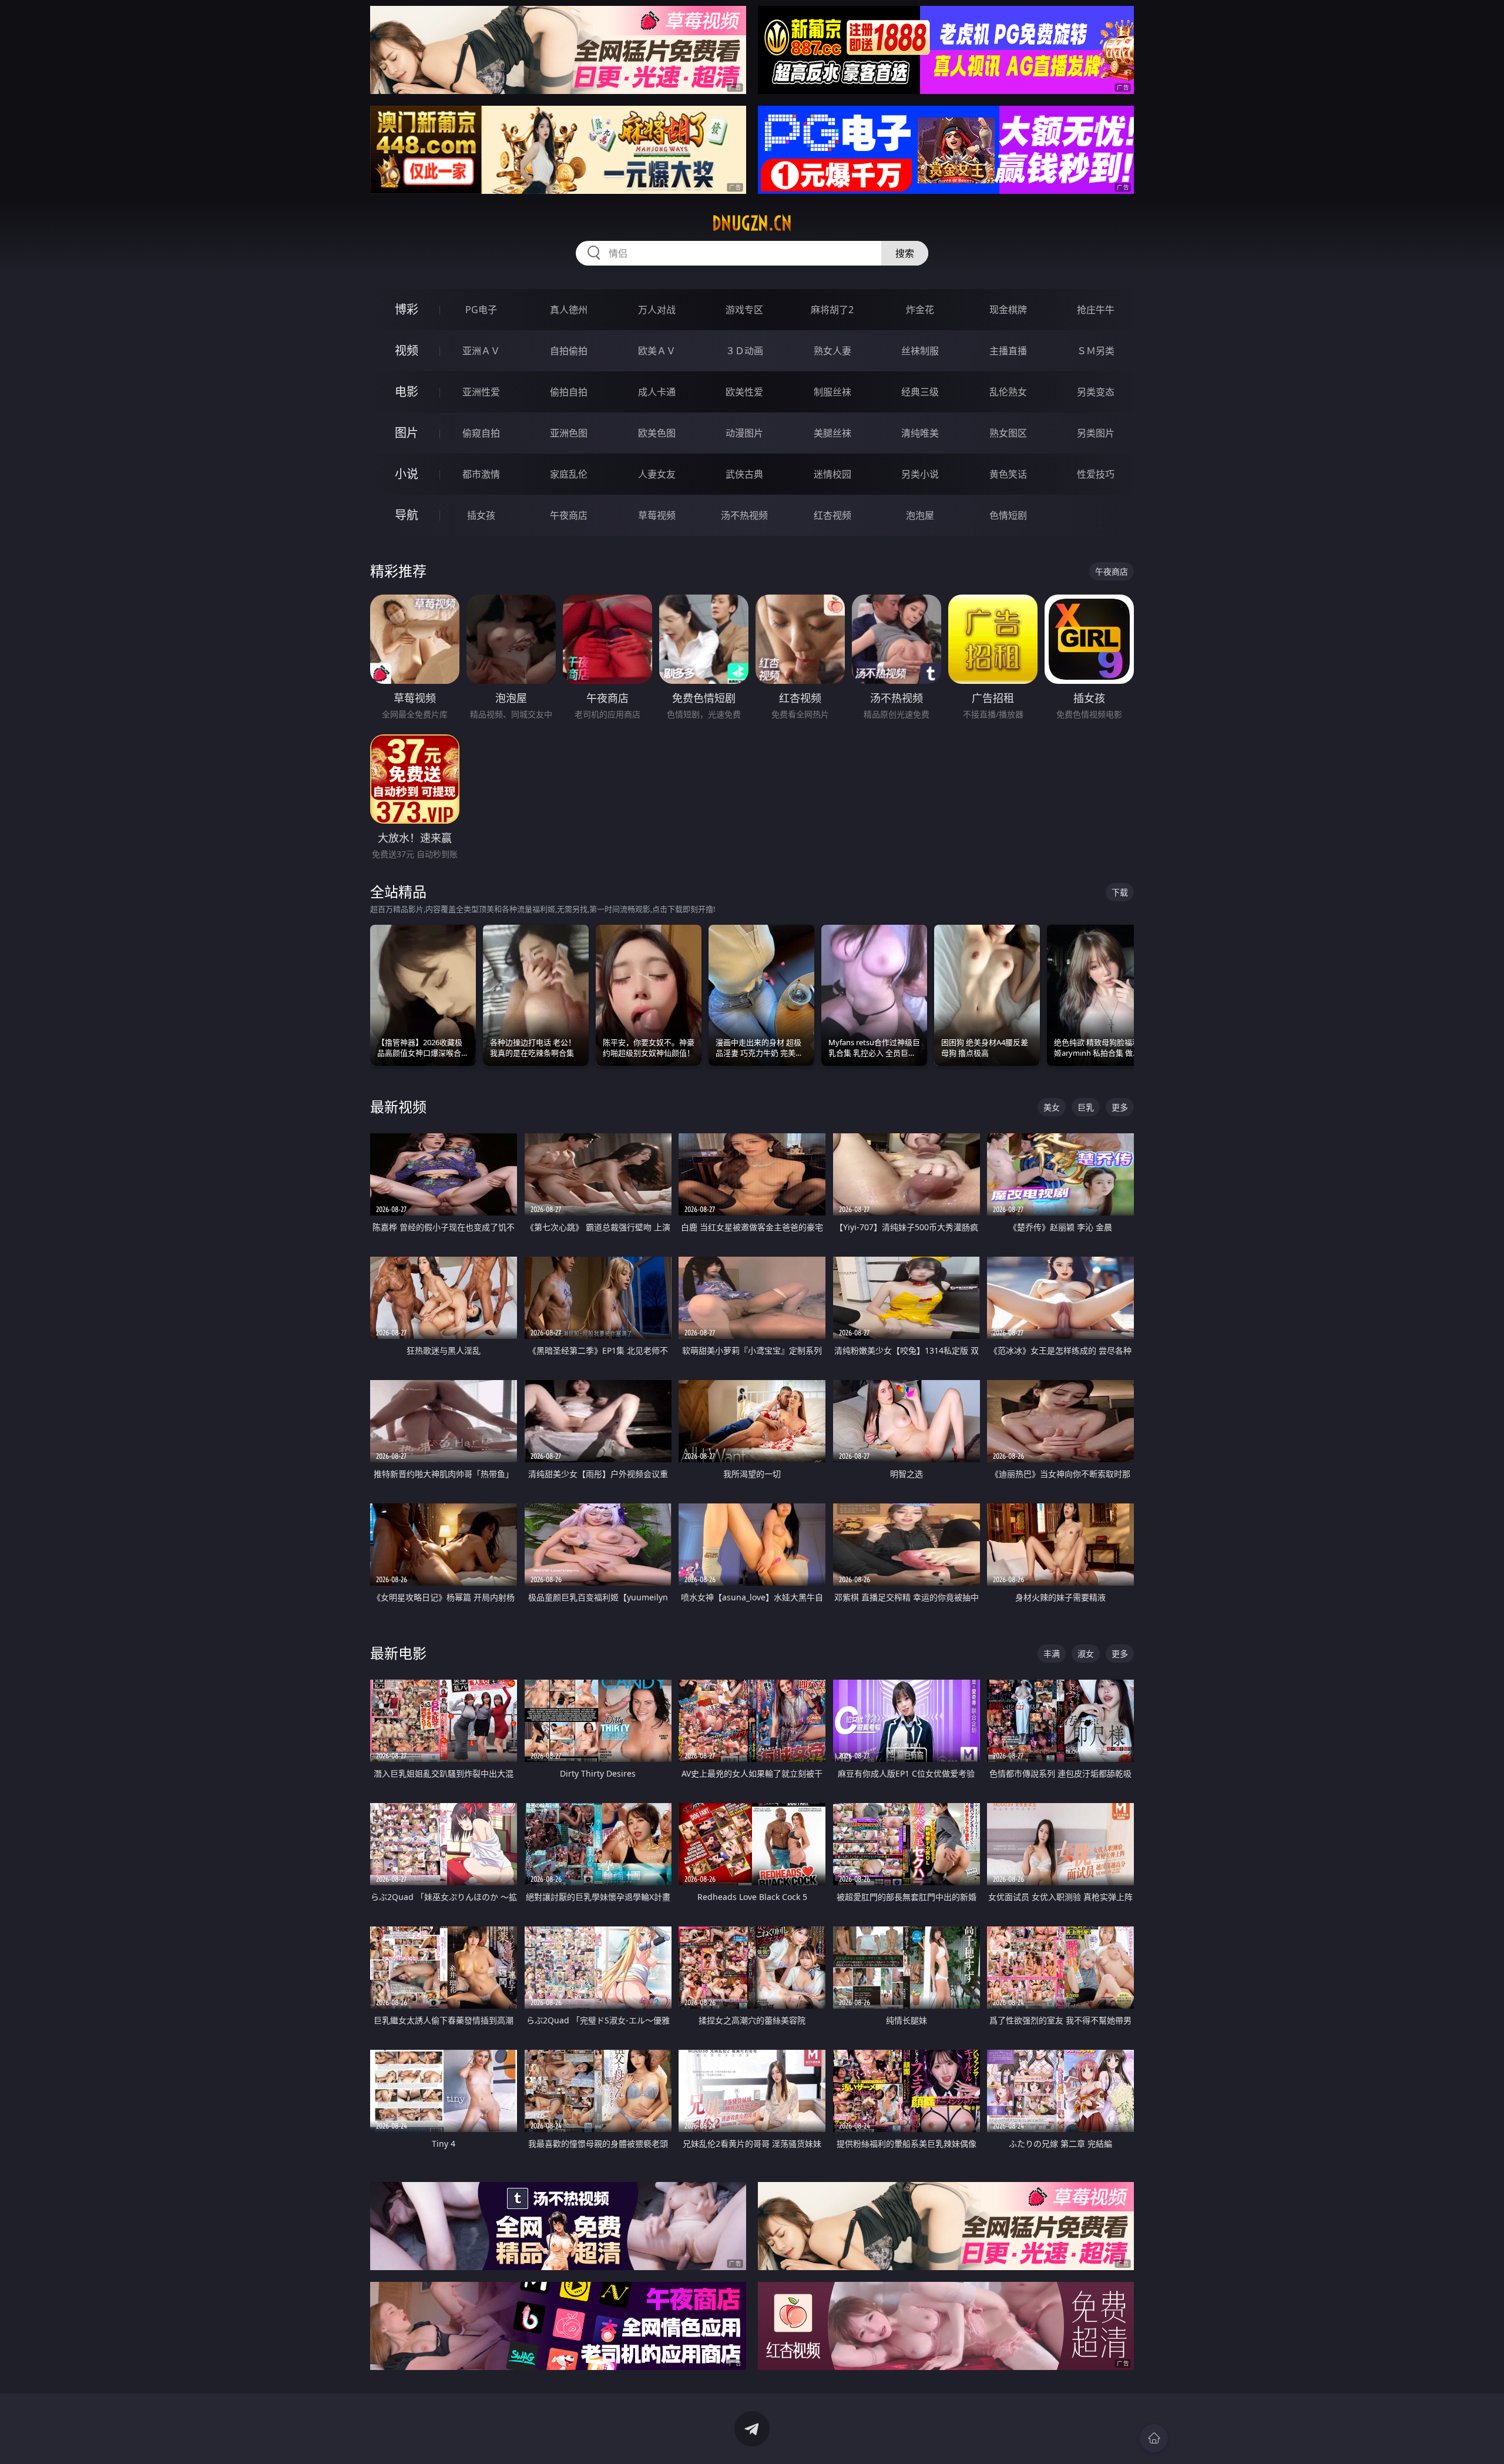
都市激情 (481, 474)
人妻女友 (657, 474)
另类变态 (1096, 392)
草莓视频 (657, 515)
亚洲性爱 (481, 392)
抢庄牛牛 (1096, 310)
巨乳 (1086, 1107)
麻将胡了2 (832, 310)
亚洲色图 (569, 433)
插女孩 (481, 515)
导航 (407, 515)
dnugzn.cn (752, 223)
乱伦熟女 (1008, 392)
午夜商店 (569, 515)
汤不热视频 (744, 515)
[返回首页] (1154, 2438)
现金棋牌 (1008, 310)
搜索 (905, 253)
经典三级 (920, 392)
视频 (407, 350)
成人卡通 (657, 392)
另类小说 (920, 474)
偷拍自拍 (569, 392)
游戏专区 (744, 310)
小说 (407, 474)
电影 (407, 392)
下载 (1120, 892)
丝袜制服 (920, 351)
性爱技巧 (1096, 474)
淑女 (1086, 1654)
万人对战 (657, 310)
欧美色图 (657, 433)
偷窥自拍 (481, 433)
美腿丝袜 (832, 433)
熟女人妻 (832, 351)
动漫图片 (744, 433)
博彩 (407, 309)
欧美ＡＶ (657, 351)
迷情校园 (832, 474)
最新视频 (398, 1107)
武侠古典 (744, 474)
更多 (1120, 1107)
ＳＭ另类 (1096, 351)
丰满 (1052, 1654)
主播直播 (1008, 351)
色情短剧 (1008, 515)
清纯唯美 (920, 433)
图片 (407, 433)
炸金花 (920, 310)
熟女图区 (1008, 433)
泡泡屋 (920, 515)
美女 (1052, 1107)
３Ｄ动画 (744, 351)
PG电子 (481, 310)
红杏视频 (832, 515)
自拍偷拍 (569, 351)
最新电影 (398, 1653)
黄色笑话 (1008, 474)
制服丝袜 (832, 392)
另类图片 (1096, 433)
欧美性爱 (744, 392)
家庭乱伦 (569, 474)
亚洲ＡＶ (481, 351)
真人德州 (569, 310)
